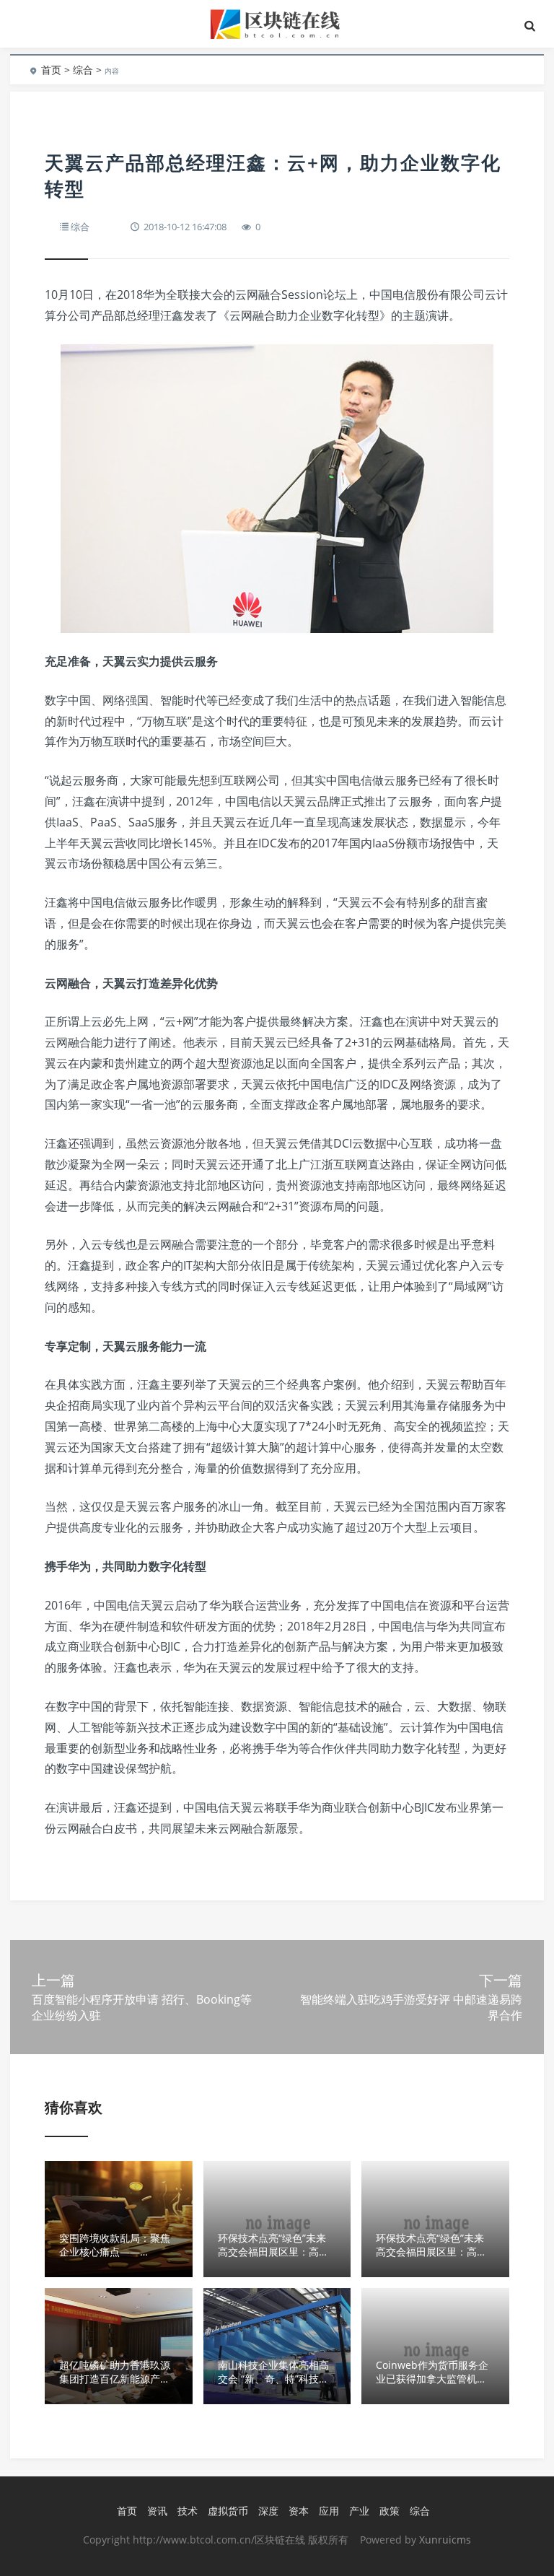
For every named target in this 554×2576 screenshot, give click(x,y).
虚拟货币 (228, 2511)
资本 (299, 2511)
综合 (83, 70)
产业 (359, 2511)
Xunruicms (445, 2540)
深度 (268, 2511)
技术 (188, 2511)
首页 (51, 70)
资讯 (157, 2511)
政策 (390, 2511)
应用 (329, 2511)
